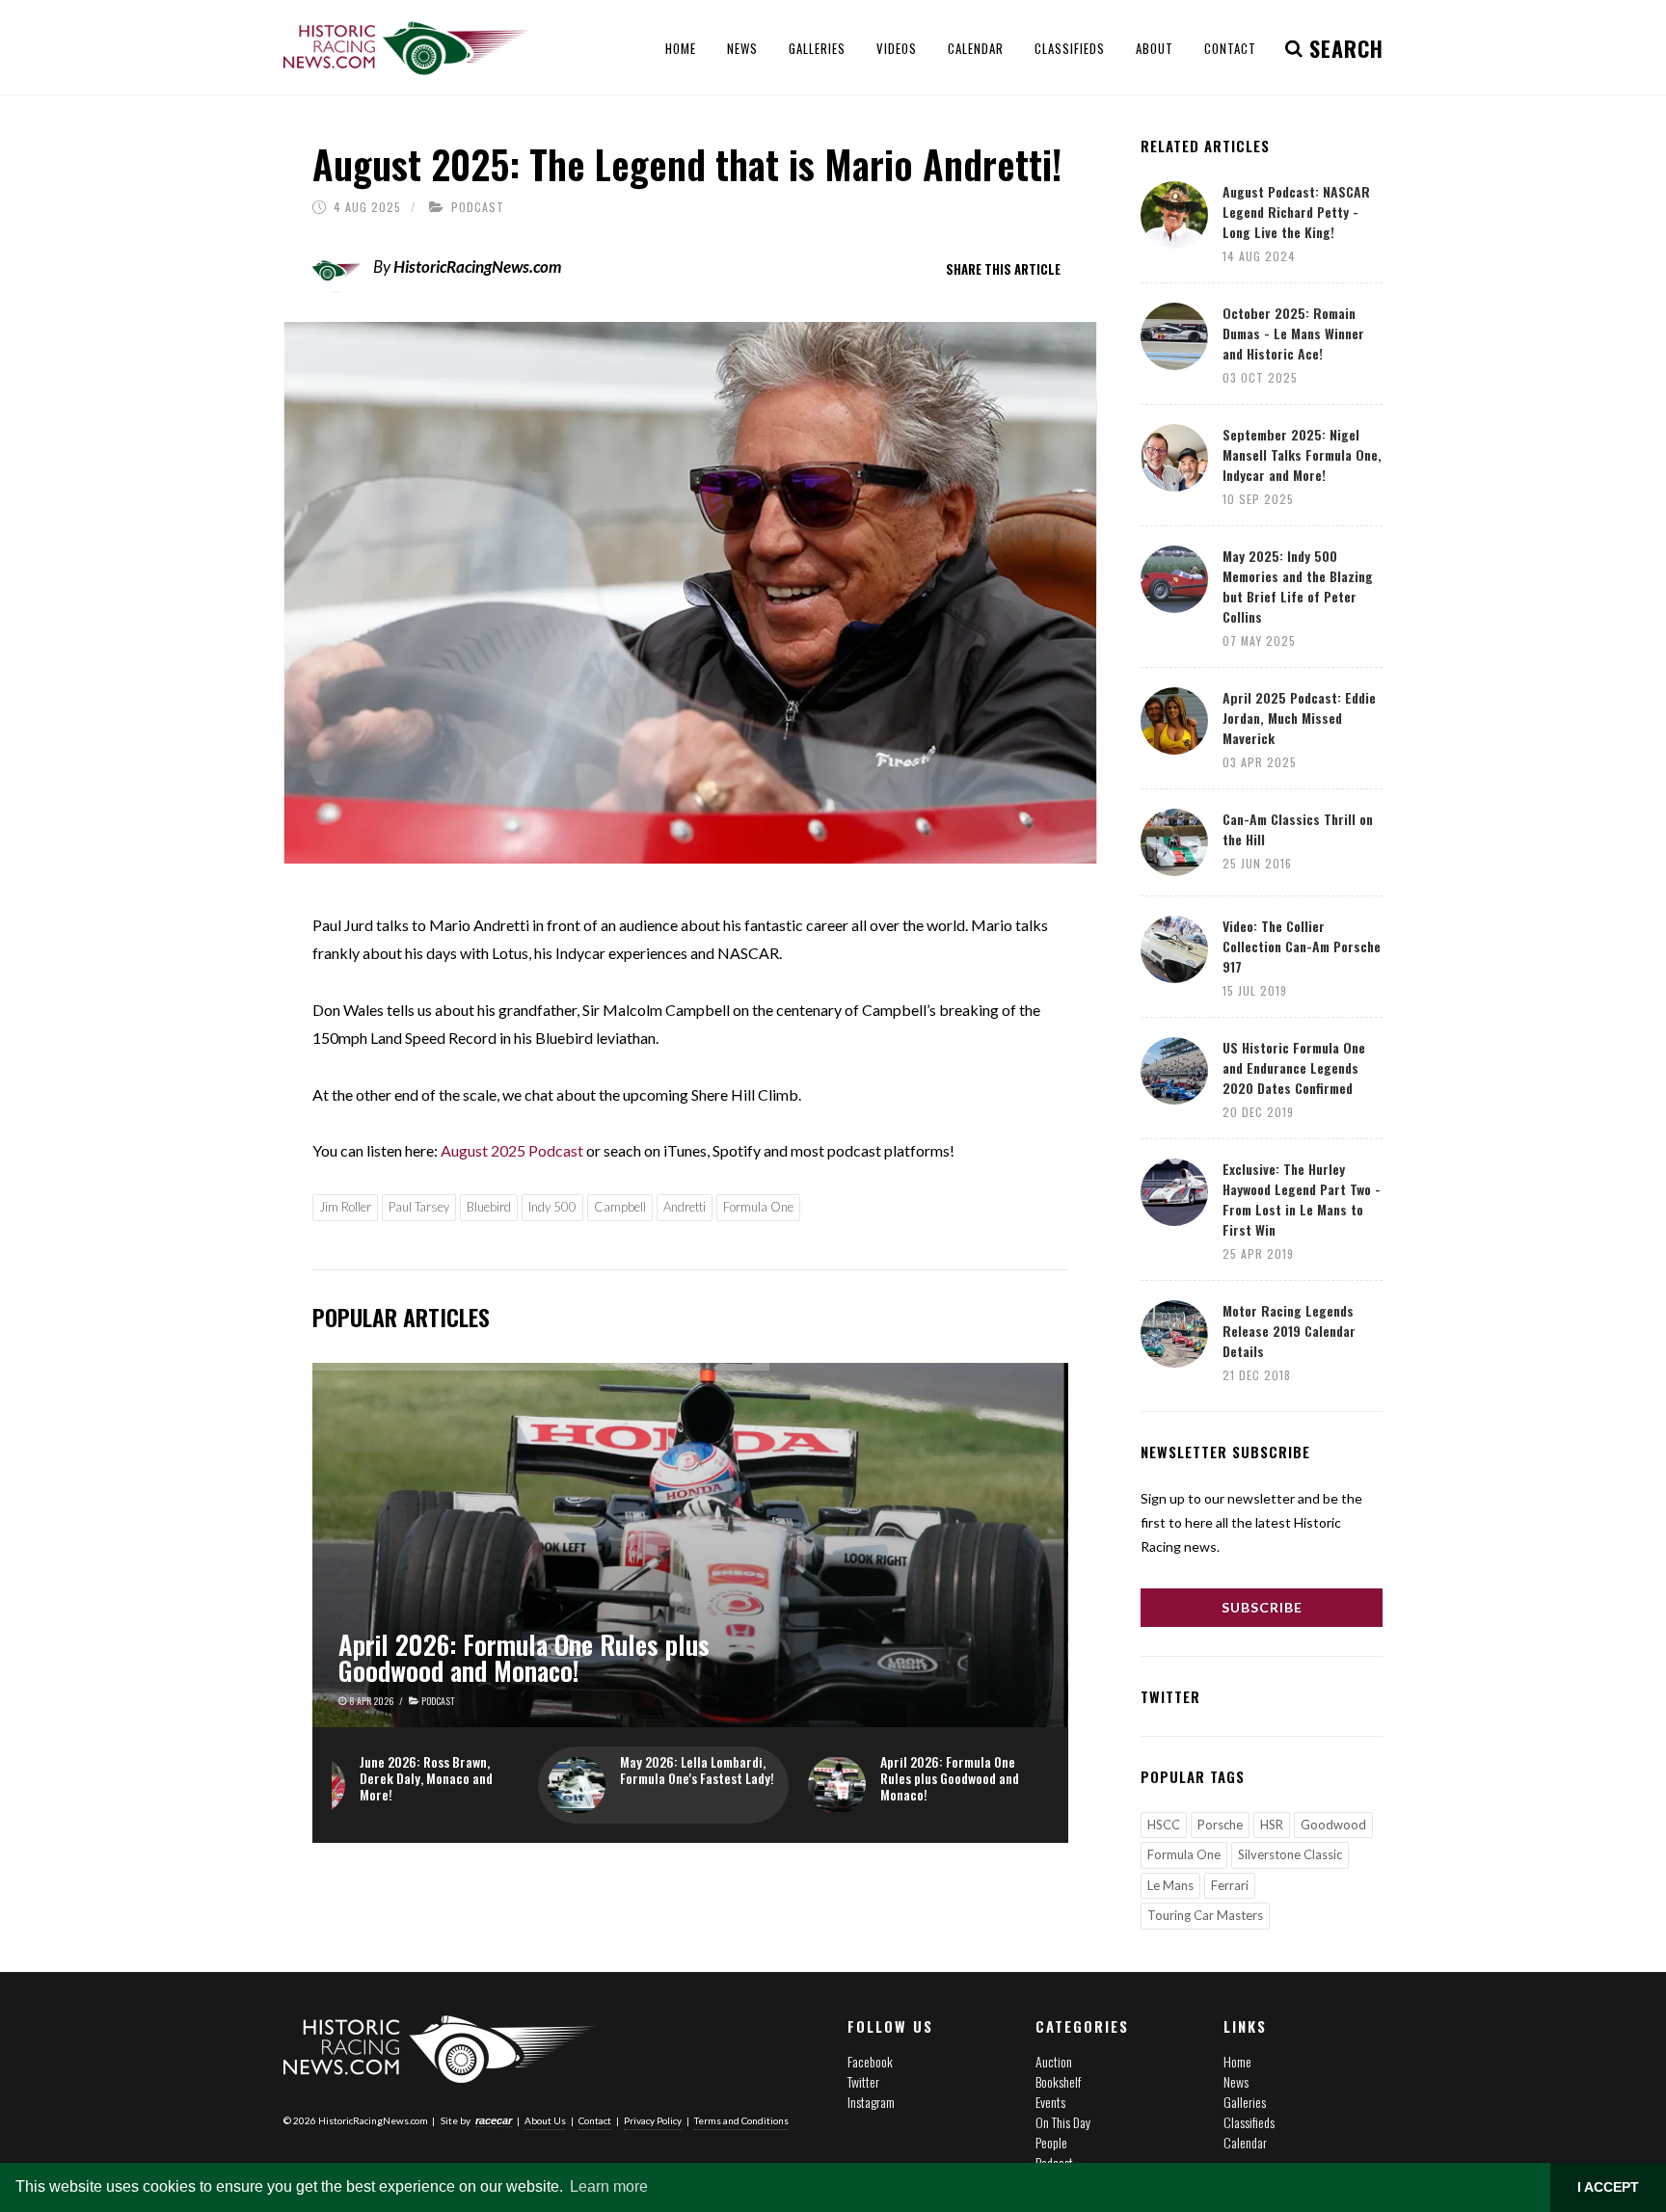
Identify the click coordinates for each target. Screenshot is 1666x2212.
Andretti (685, 1207)
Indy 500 (552, 1207)
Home (1237, 2061)
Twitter (863, 2081)
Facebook (870, 2061)
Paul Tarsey (419, 1207)
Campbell (620, 1207)
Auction (1054, 2061)
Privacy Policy (653, 2120)
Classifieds (1249, 2122)
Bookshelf (1058, 2081)
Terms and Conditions (741, 2120)
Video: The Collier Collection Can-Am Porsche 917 (1302, 946)
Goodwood (1333, 1825)
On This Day (1063, 2122)
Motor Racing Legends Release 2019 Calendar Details (1289, 1331)
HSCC (1164, 1825)
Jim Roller (345, 1207)
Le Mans (1170, 1885)
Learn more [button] (609, 2186)
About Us (545, 2120)
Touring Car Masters (1205, 1915)
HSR (1272, 1825)
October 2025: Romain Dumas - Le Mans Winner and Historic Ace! (1293, 333)
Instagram (871, 2102)
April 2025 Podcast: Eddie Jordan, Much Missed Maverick (1299, 718)
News (1236, 2081)
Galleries (1245, 2102)
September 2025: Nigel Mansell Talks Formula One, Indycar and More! (1302, 454)
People (1051, 2142)
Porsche (1220, 1825)
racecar (494, 2120)
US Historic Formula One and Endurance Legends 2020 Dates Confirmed (1294, 1067)
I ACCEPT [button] (1608, 2187)
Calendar (1245, 2142)
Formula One (758, 1207)
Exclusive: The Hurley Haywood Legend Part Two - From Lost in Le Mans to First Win (1302, 1199)
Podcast (478, 207)
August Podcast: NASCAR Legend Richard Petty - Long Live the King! (1296, 212)
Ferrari (1230, 1885)
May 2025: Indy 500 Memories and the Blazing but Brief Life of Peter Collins (1298, 586)
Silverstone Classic (1290, 1854)
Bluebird (489, 1207)
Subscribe (1262, 1607)
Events (1050, 2102)
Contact (595, 2120)
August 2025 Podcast (513, 1150)
